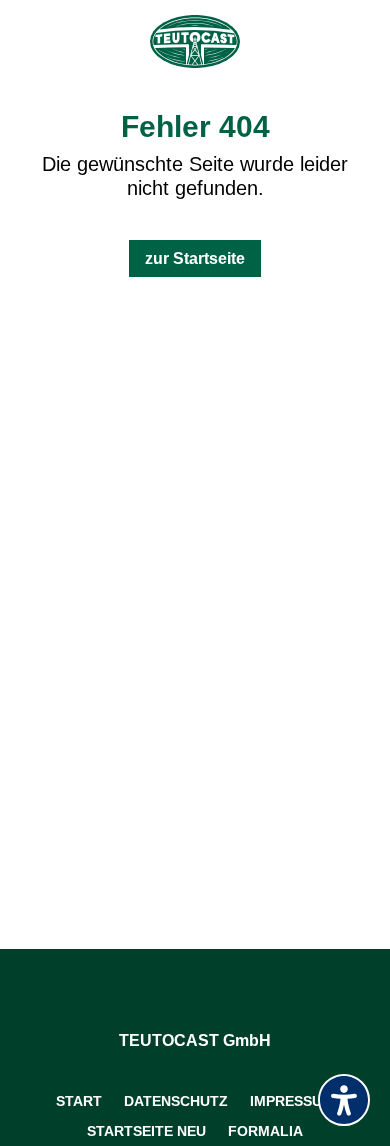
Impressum (292, 1100)
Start (79, 1100)
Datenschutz (176, 1100)
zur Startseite (195, 258)
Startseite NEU (146, 1130)
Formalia (265, 1130)
